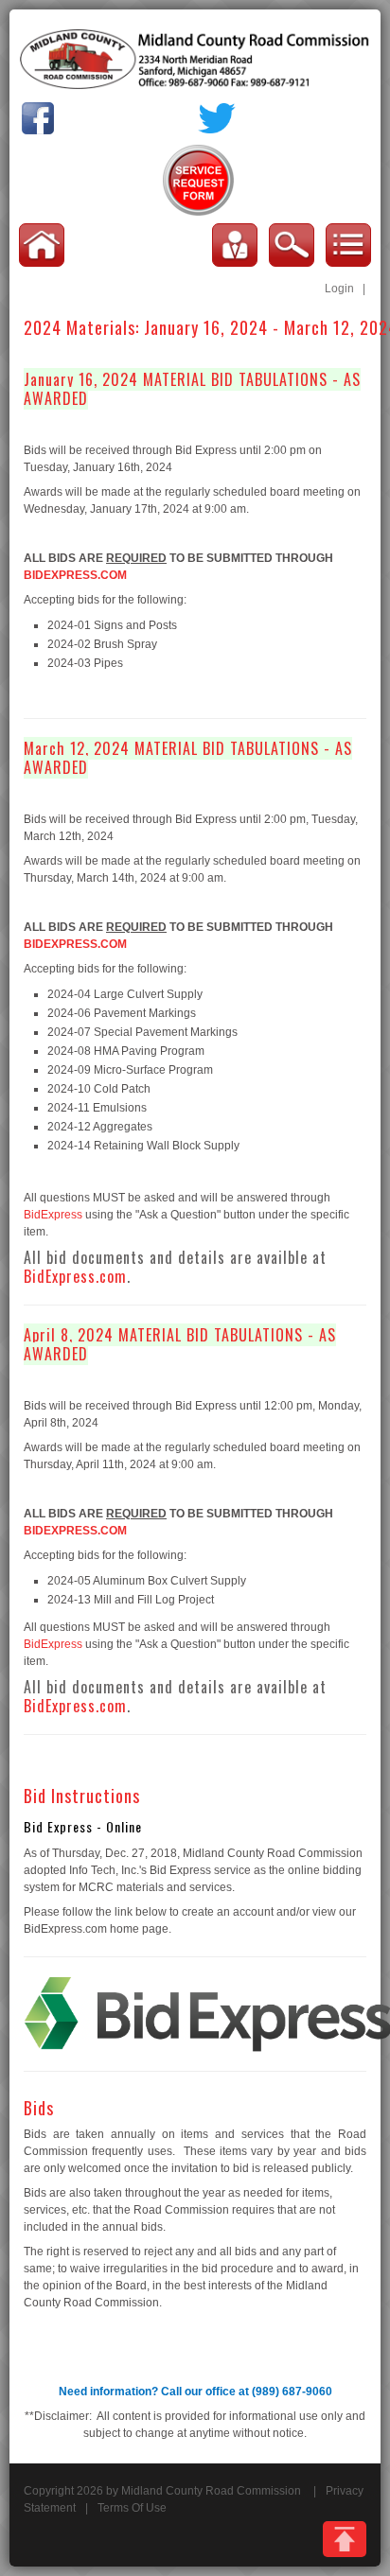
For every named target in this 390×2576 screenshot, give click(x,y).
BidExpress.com (75, 1276)
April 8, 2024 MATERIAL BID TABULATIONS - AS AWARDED (180, 1344)
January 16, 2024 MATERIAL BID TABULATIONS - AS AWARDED (192, 389)
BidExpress (53, 1215)
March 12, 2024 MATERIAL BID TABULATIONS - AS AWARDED (188, 758)
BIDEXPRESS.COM (75, 575)
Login (339, 289)
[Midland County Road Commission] (195, 59)
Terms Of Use (132, 2508)
